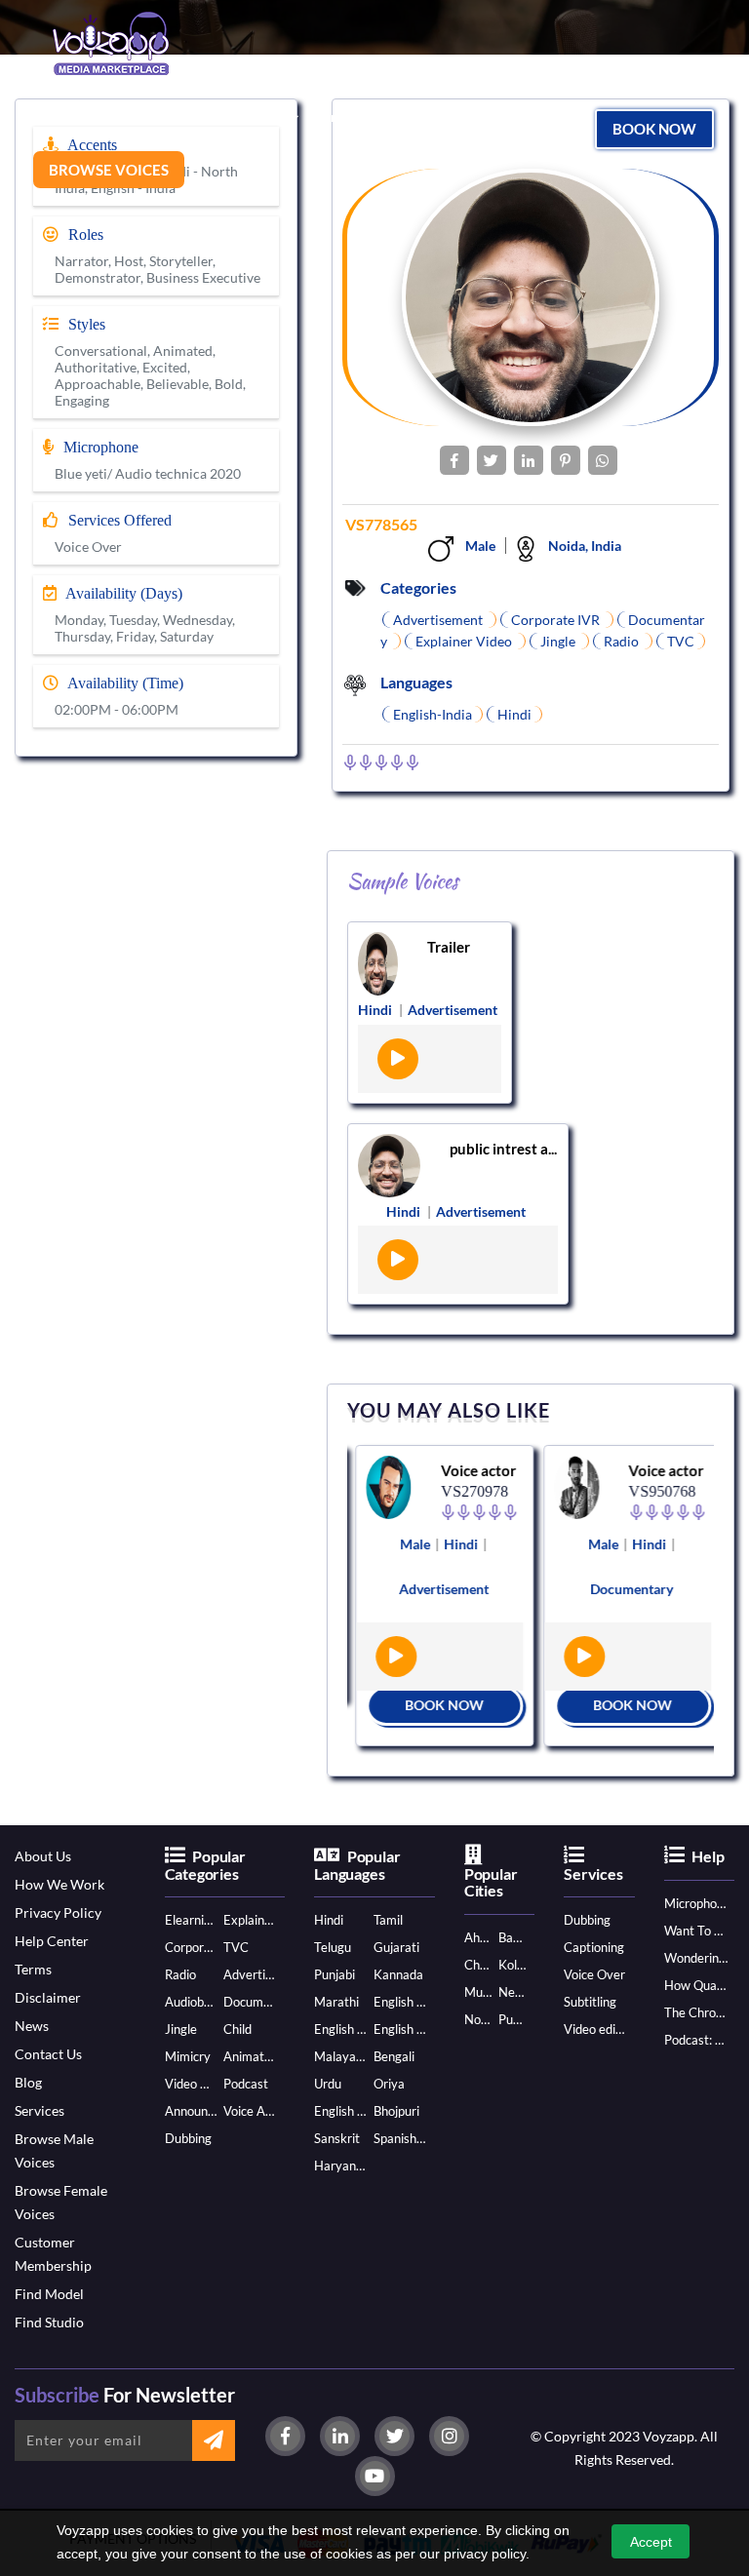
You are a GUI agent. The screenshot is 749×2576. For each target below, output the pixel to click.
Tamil (388, 1920)
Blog (28, 2082)
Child (237, 2029)
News (32, 2026)
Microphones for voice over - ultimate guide (696, 1903)
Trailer (449, 947)
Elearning (191, 1920)
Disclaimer (48, 1997)
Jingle (181, 2029)
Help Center (52, 1941)
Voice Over (594, 1974)
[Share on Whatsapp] (603, 460)
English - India (400, 2002)
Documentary (250, 2002)
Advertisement (250, 1974)
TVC (236, 1947)
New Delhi (512, 1992)
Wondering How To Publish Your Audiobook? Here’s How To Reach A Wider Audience (696, 1958)
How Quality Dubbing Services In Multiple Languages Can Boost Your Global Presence (696, 1985)
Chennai (478, 1965)
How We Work (59, 1884)
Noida (478, 2019)
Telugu (333, 1947)
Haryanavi (340, 2166)
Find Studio (49, 2322)
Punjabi (335, 1974)
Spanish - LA (400, 2138)
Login (322, 117)
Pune (512, 2019)
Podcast (246, 2084)
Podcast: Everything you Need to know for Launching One (696, 2040)
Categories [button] (70, 116)
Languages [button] (163, 116)
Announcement (191, 2111)
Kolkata (512, 1965)
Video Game (191, 2084)
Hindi (329, 1920)
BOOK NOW (437, 1705)
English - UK (400, 2029)
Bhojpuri (396, 2111)
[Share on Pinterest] (566, 460)
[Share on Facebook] (454, 460)
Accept (651, 2542)
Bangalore (512, 1937)
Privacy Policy (58, 1912)
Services (39, 2110)
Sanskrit (337, 2138)
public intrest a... (503, 1149)
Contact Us (48, 2054)
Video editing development (595, 2029)
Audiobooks (191, 2002)
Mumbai (478, 1992)
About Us (43, 1856)
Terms (33, 1969)
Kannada (398, 1974)
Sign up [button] (372, 116)
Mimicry (188, 2056)
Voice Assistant (250, 2111)
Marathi (336, 2002)
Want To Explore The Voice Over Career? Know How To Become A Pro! (696, 1931)
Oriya (389, 2084)
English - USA (340, 2029)
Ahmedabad (478, 1937)
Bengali (394, 2056)
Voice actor (471, 1470)
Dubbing (188, 2138)
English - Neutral (340, 2111)
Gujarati (396, 1947)
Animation (250, 2056)
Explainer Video (250, 1920)
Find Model (49, 2294)
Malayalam (340, 2056)
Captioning (594, 1947)
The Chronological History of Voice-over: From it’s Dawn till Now (696, 2012)
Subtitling (590, 2002)
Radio (180, 1974)
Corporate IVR (191, 1947)
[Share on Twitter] (492, 460)
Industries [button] (253, 116)
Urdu (328, 2084)
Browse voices (109, 170)
